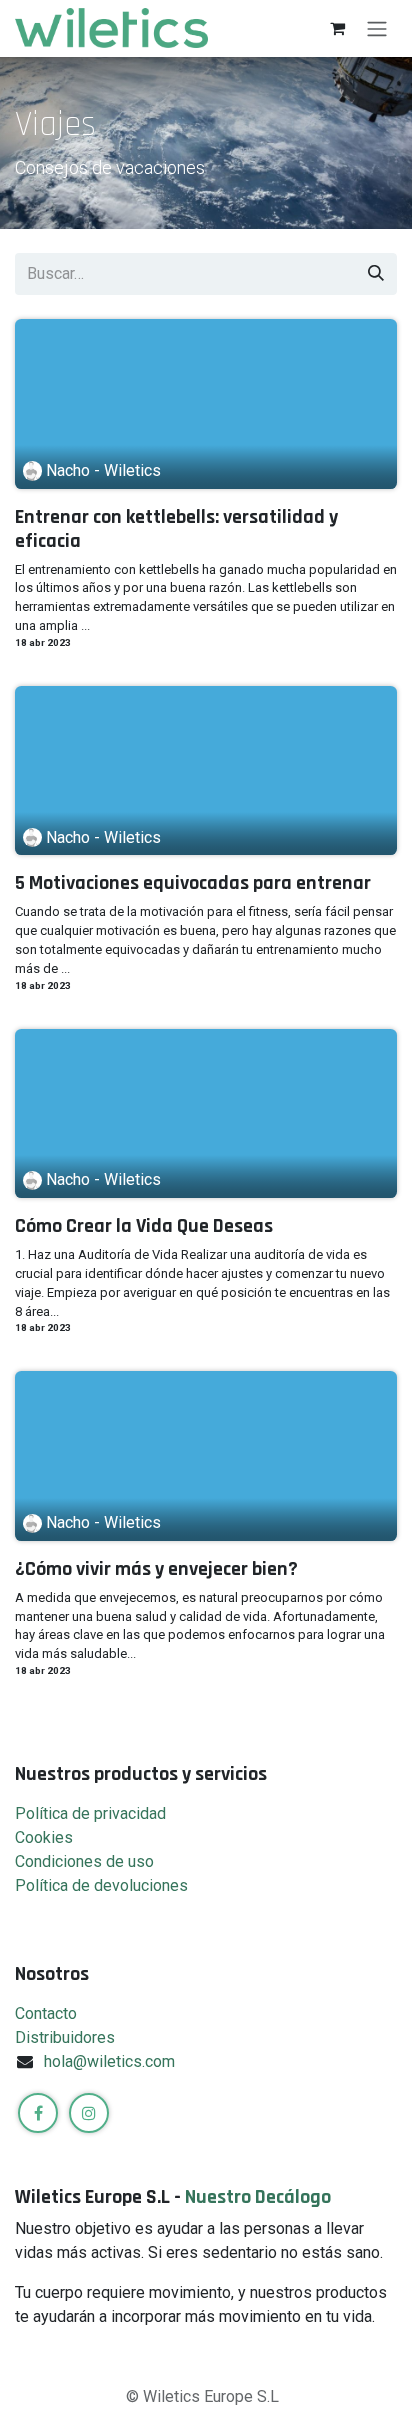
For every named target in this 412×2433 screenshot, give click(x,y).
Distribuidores (65, 2037)
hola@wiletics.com (109, 2061)
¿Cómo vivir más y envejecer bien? (156, 1569)
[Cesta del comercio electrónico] (337, 28)
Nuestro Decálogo (258, 2197)
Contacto (46, 2013)
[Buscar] (376, 274)
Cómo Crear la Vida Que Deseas (144, 1226)
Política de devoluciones (101, 1885)
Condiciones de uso (84, 1861)
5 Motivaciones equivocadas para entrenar (193, 883)
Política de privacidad (90, 1813)
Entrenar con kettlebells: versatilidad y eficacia (176, 529)
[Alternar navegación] (377, 28)
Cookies (44, 1837)
